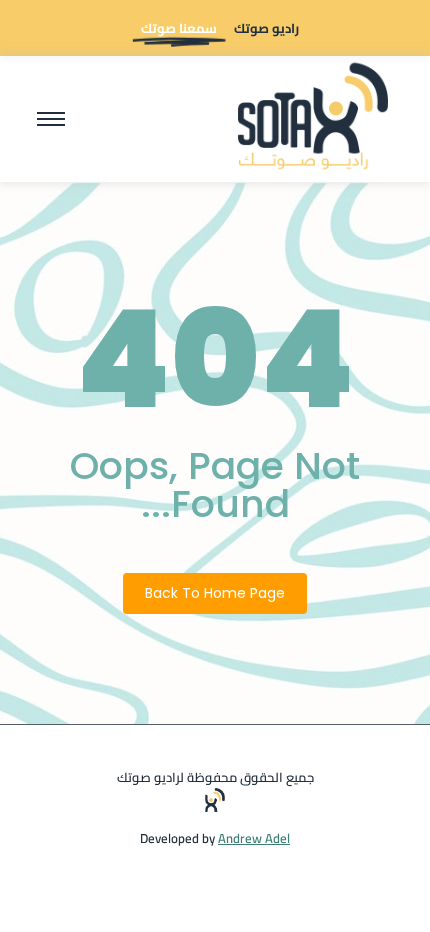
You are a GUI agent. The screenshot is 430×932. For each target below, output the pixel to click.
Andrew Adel (254, 838)
